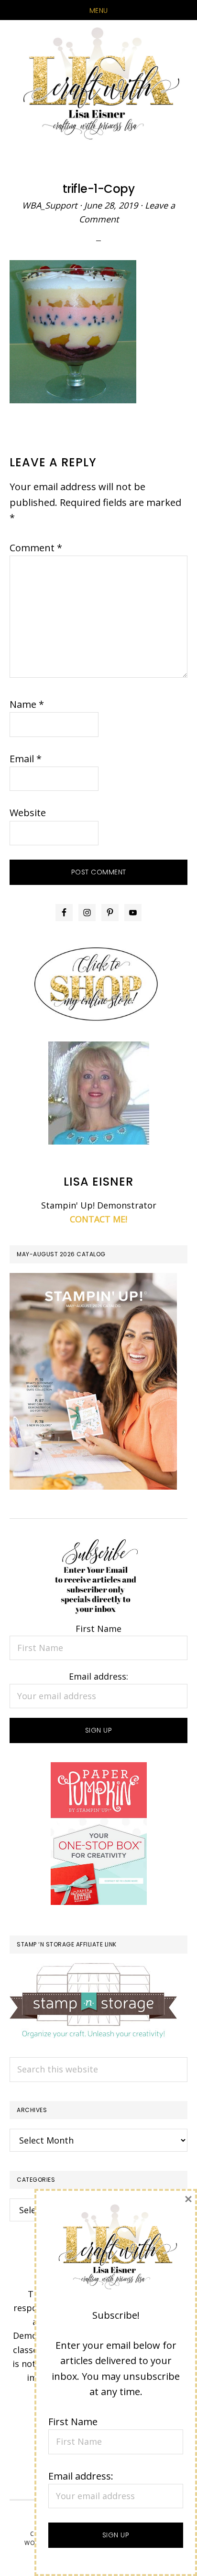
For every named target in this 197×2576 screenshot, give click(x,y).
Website (28, 813)
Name (27, 704)
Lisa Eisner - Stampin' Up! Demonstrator (98, 84)
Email (26, 759)
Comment (36, 548)
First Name (98, 1629)
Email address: (98, 1676)
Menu (99, 11)
